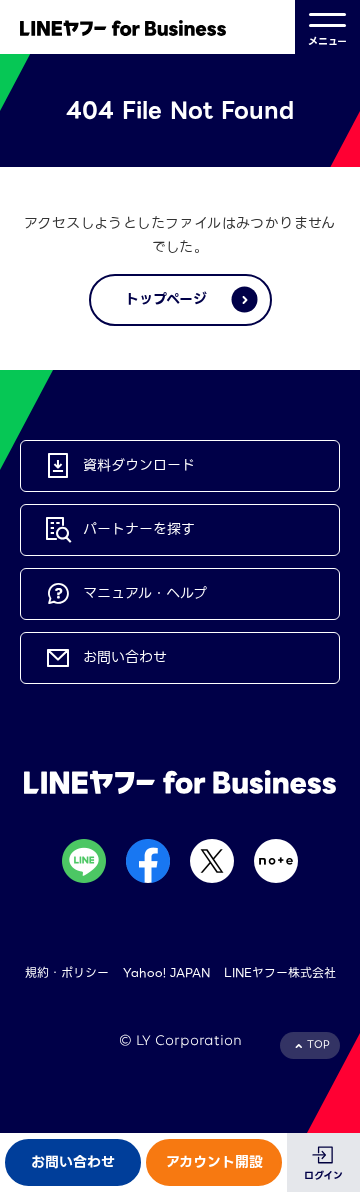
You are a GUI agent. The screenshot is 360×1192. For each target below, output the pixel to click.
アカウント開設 (214, 1162)
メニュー (327, 41)
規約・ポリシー (67, 972)
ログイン (323, 1175)
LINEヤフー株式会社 (280, 972)
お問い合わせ (73, 1162)
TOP (318, 1044)
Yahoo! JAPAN (166, 972)
